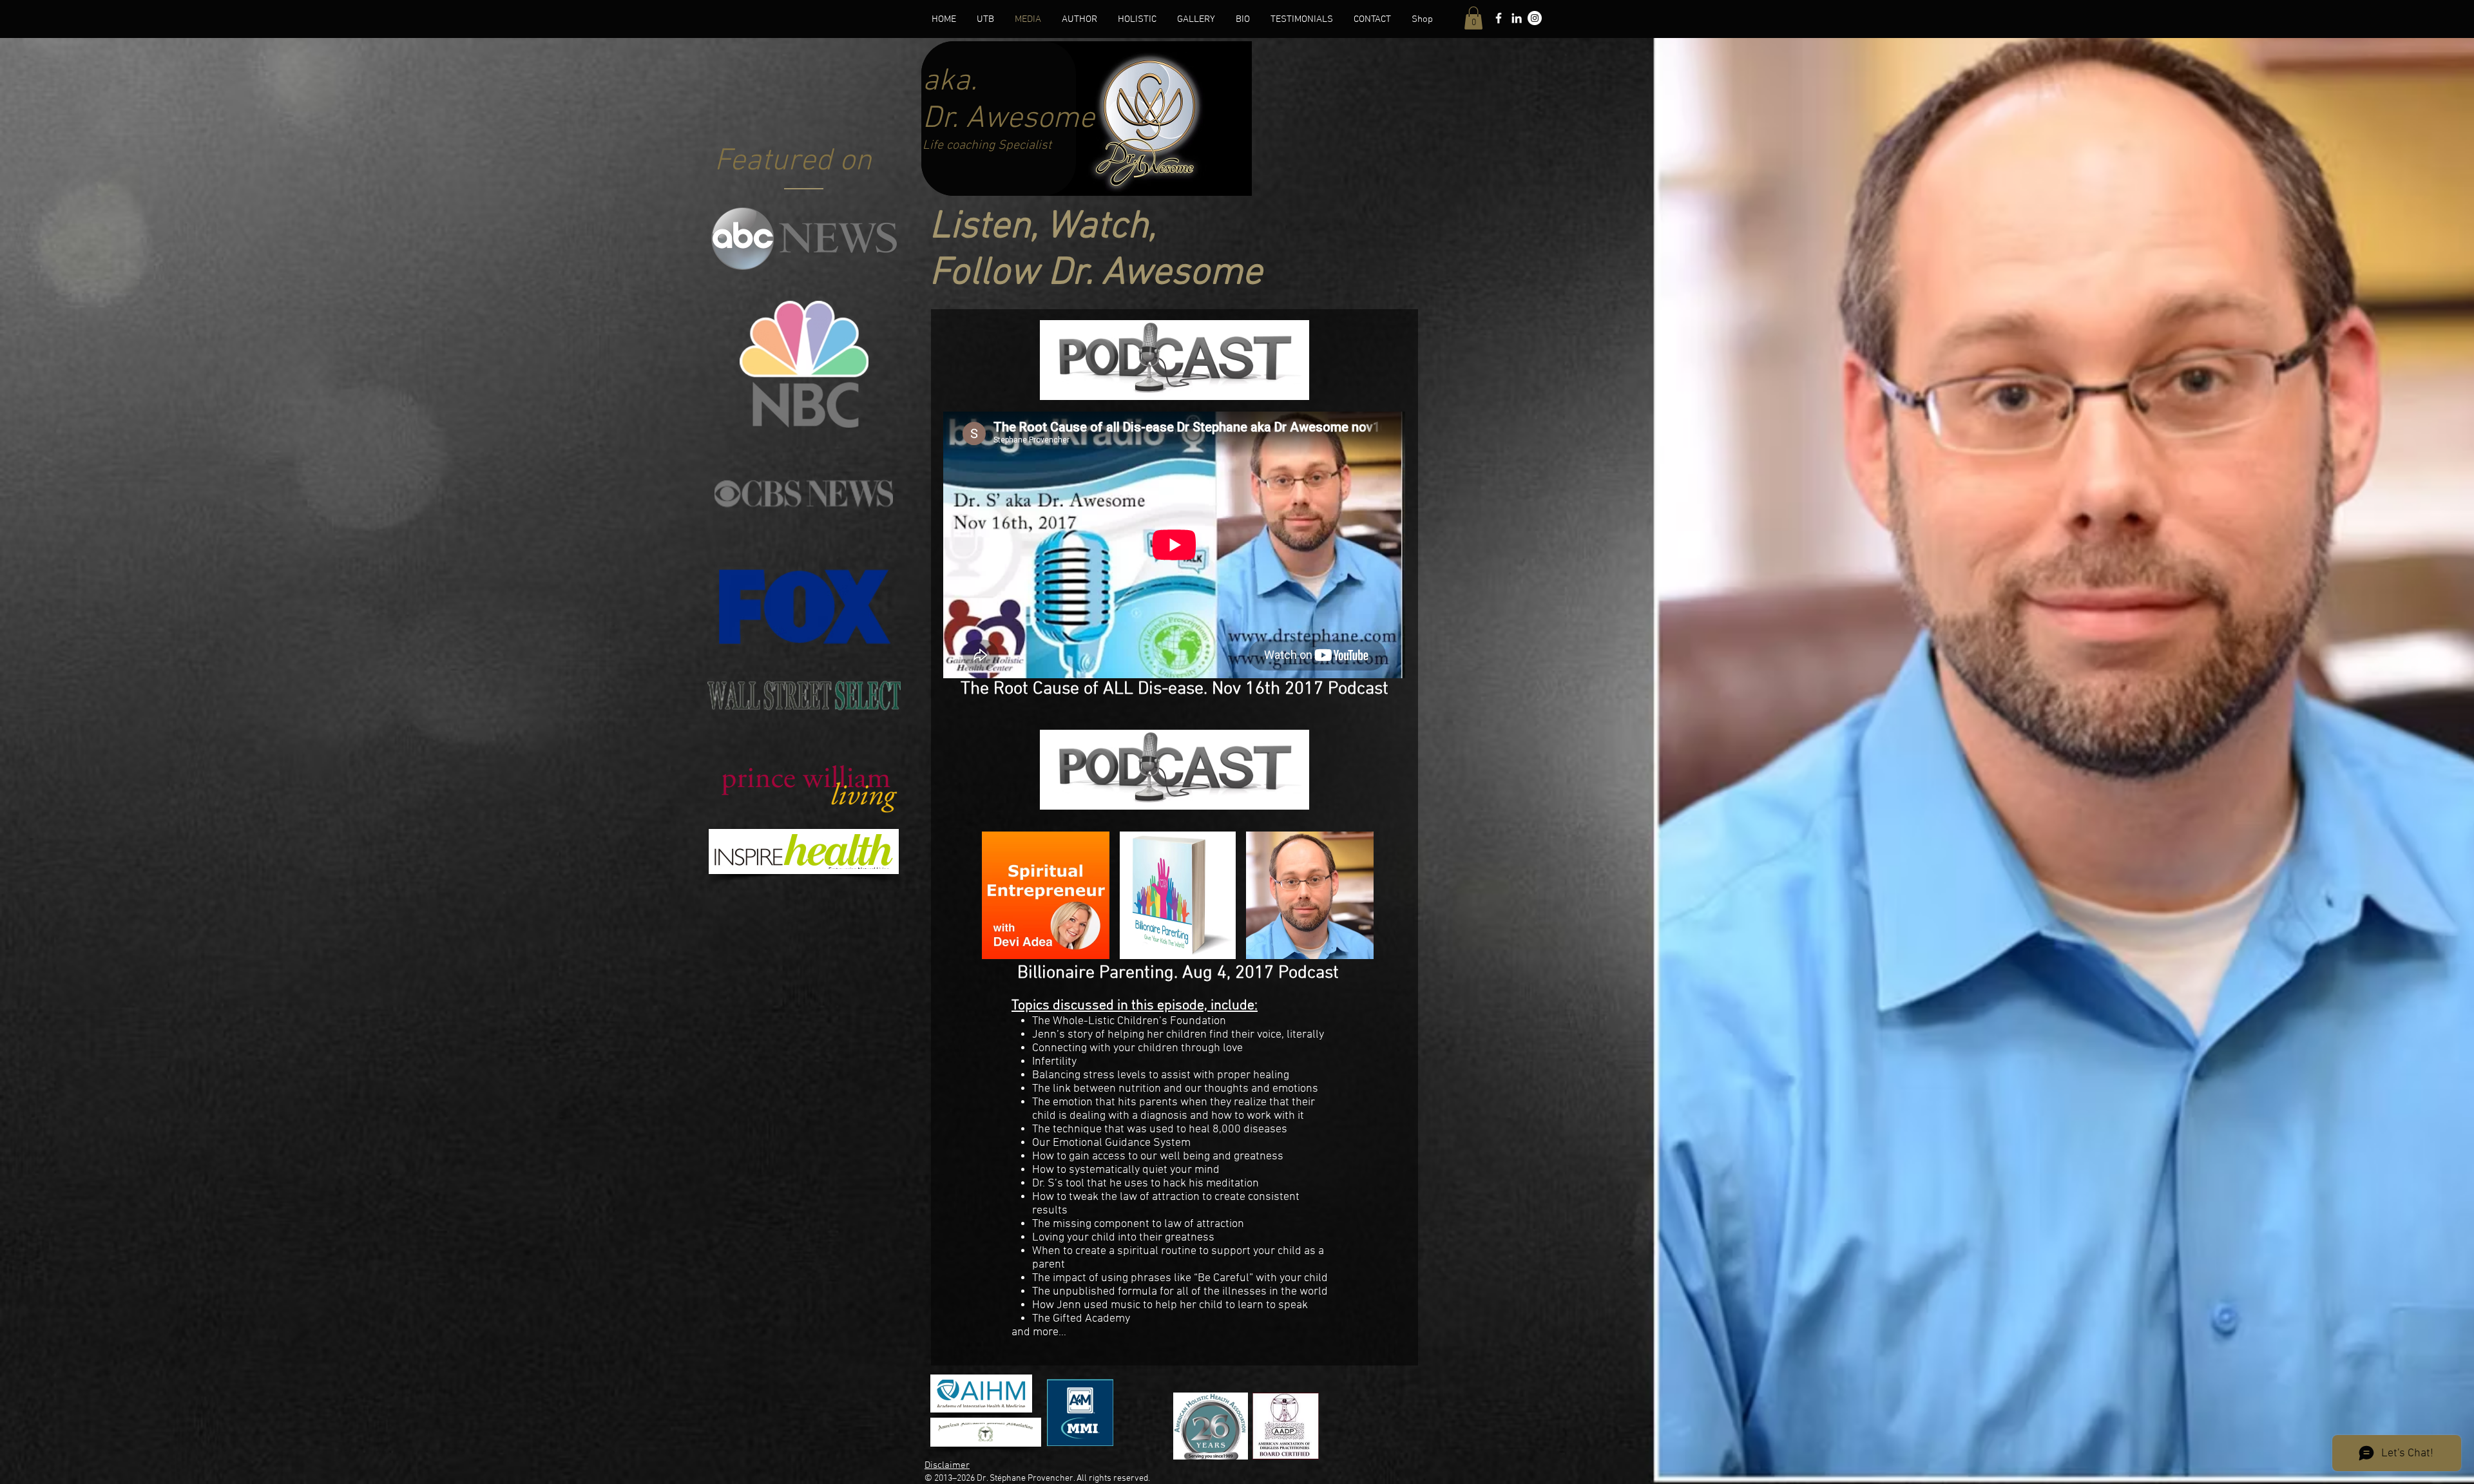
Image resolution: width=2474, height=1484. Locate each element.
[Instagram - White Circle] (1535, 18)
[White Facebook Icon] (1499, 18)
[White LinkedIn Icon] (1517, 18)
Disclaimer (947, 1465)
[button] (1473, 18)
